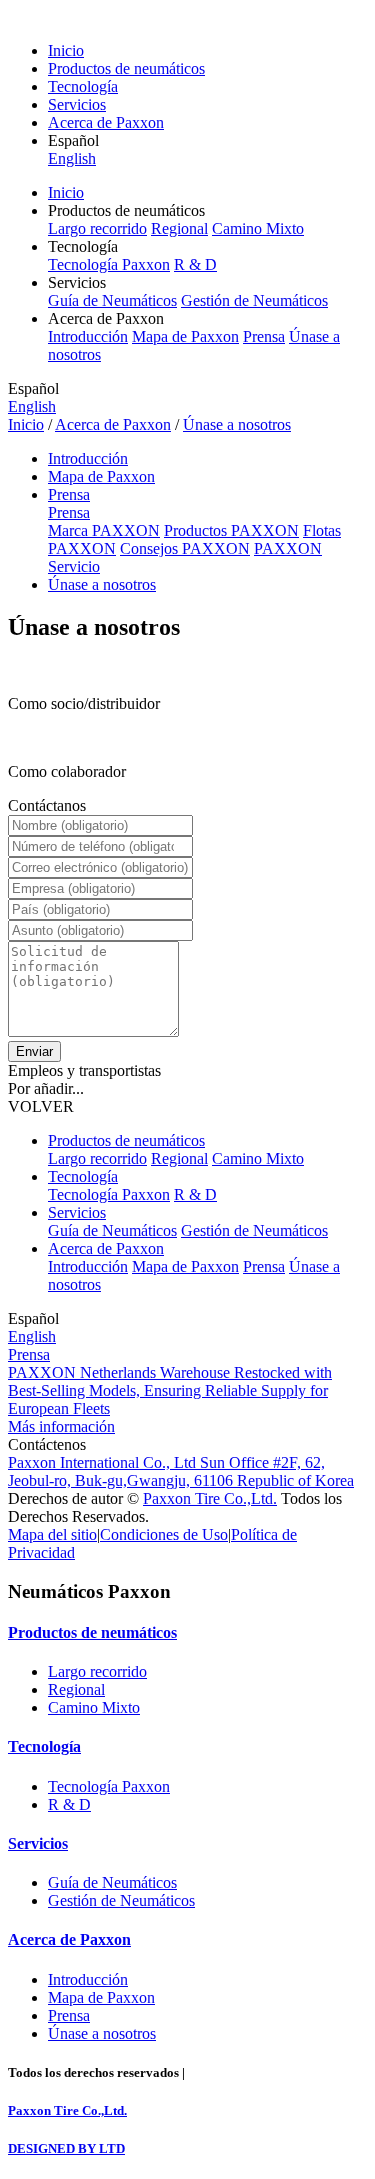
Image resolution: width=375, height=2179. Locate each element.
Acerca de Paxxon (106, 122)
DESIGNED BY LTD (66, 2148)
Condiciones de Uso (164, 1534)
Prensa (264, 336)
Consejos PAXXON (185, 548)
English (72, 158)
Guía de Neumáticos (112, 300)
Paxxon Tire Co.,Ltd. (210, 1498)
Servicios (77, 104)
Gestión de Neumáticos (254, 300)
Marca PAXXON (104, 530)
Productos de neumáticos (126, 68)
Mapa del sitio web (240, 2072)
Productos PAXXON (231, 530)
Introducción (88, 336)
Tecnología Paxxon (109, 264)
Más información (61, 1426)
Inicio (66, 50)
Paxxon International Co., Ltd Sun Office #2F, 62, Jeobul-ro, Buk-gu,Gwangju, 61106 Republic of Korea (181, 1471)
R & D (195, 264)
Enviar (34, 1051)
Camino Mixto (258, 228)
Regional (179, 228)
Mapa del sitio (52, 1534)
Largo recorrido (97, 228)
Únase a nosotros (237, 424)
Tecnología (83, 86)
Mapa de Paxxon (185, 336)
